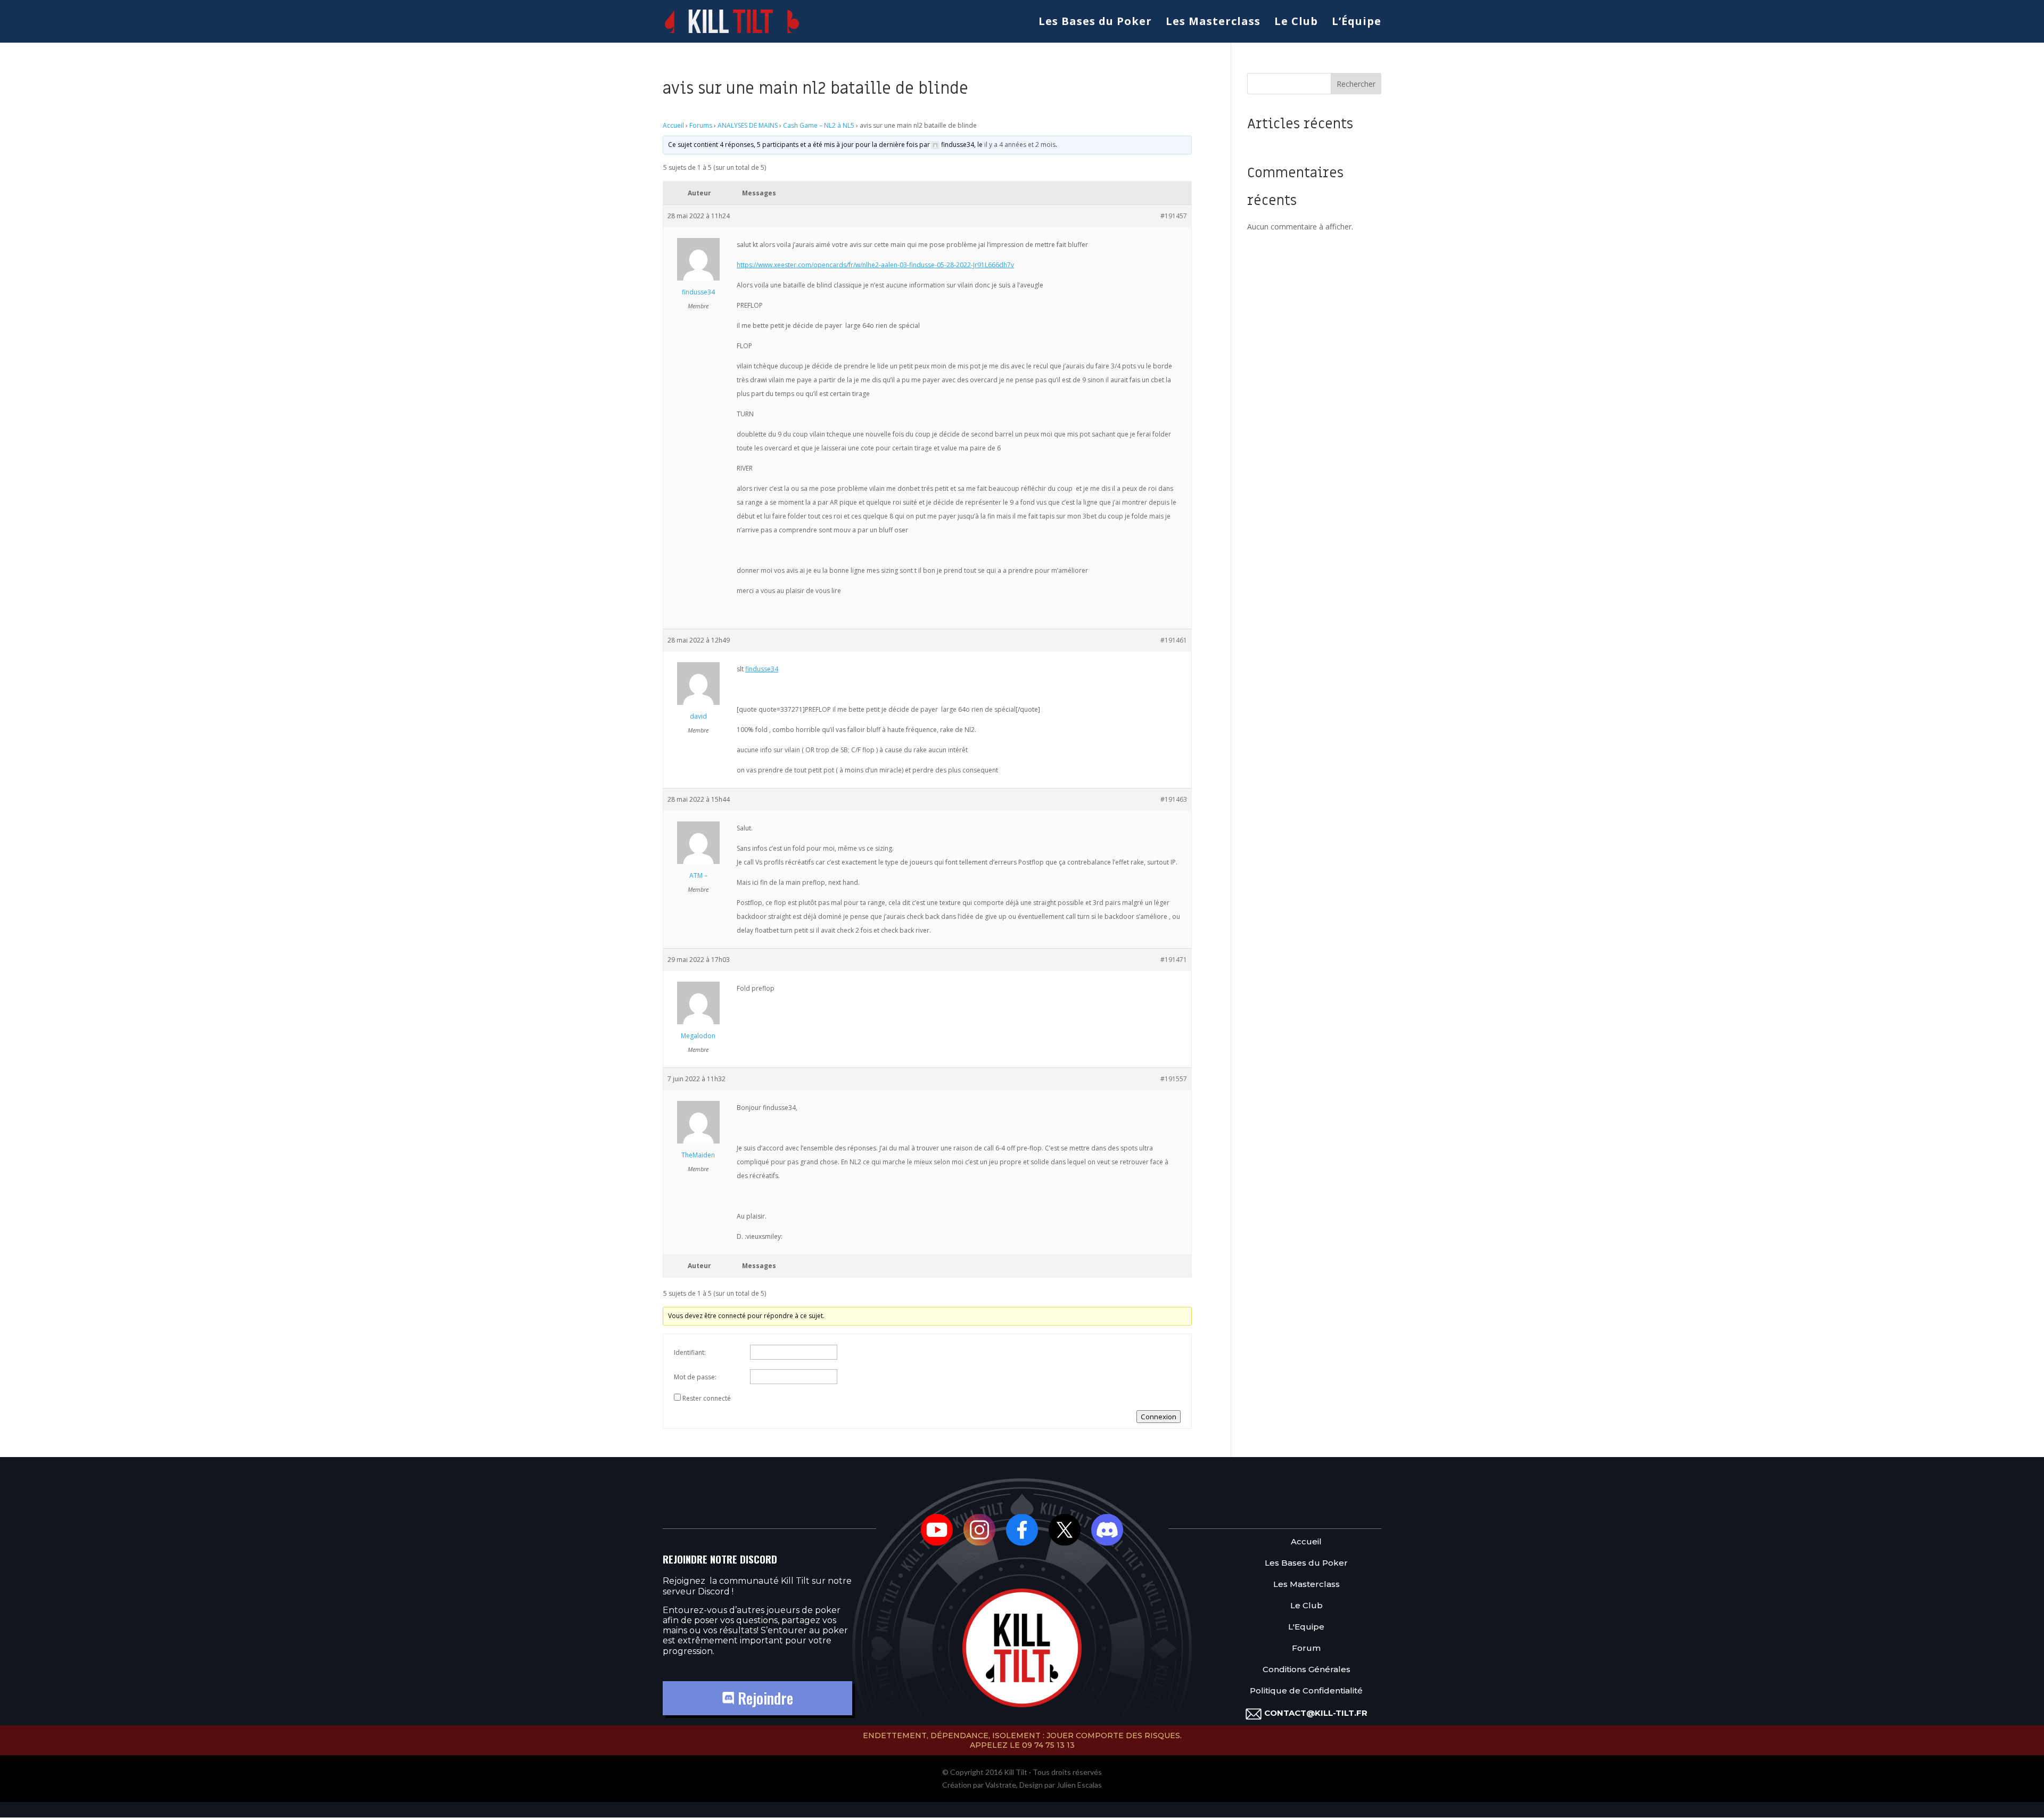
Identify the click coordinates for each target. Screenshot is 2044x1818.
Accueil (673, 125)
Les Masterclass (1213, 23)
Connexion (1159, 1417)
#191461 (1174, 640)
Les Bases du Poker (1095, 23)
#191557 (1174, 1079)
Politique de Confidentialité (1306, 1691)
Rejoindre (764, 1698)
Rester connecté (707, 1398)
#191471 (1174, 960)
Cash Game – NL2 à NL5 (819, 125)
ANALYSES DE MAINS (748, 125)
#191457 (1174, 216)
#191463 (1174, 799)
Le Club (1296, 23)
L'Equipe (1306, 1627)
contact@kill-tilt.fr (1316, 1713)
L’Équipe (1357, 23)
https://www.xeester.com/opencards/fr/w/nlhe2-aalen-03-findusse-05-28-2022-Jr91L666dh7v (875, 265)
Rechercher (1356, 84)
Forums (701, 125)
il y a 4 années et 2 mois (1020, 145)
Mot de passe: (695, 1377)
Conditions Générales (1307, 1670)
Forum (1306, 1648)
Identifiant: (690, 1352)
